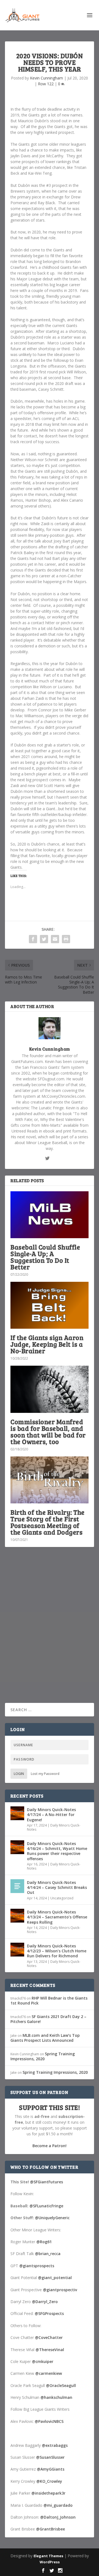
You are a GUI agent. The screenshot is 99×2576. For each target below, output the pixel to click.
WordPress (50, 2562)
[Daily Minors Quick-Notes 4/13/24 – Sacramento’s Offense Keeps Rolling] (17, 1916)
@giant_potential (55, 2278)
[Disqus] (50, 1633)
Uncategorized (62, 1898)
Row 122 (46, 84)
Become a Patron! (50, 2146)
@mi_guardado (58, 2505)
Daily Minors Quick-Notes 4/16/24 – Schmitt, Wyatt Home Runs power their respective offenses (57, 1851)
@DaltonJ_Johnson (58, 2517)
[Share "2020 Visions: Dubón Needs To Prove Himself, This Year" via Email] (55, 939)
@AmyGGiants (51, 2469)
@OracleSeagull (61, 2385)
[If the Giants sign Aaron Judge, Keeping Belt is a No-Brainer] (50, 1305)
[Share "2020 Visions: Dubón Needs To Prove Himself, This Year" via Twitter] (44, 939)
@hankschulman (56, 2397)
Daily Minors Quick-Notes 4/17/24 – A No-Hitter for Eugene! (51, 1815)
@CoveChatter (49, 2337)
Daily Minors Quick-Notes (54, 1827)
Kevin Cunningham (46, 78)
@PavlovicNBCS (49, 2421)
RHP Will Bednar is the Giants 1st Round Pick (49, 2001)
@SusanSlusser (50, 2457)
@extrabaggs (55, 2445)
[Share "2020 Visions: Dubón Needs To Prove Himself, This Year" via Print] (66, 939)
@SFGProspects (49, 2313)
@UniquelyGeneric (52, 2218)
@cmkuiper (43, 2361)
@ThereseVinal (50, 2350)
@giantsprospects (37, 2266)
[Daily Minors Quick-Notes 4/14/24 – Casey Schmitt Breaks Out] (17, 1886)
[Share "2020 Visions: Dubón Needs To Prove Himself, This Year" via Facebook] (33, 939)
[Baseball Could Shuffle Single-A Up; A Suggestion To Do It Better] (50, 1215)
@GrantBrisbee (50, 2529)
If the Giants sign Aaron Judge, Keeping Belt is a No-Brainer (47, 1344)
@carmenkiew (49, 2373)
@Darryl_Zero (45, 2302)
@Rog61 (44, 2242)
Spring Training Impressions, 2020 (43, 2056)
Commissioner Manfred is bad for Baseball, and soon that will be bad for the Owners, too (48, 1431)
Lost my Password (45, 1774)
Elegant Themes (48, 2556)
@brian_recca (48, 2254)
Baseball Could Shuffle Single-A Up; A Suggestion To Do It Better (45, 1257)
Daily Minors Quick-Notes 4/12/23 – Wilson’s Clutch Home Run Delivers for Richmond (57, 1951)
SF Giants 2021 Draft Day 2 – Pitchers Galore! (48, 2019)
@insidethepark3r (48, 2493)
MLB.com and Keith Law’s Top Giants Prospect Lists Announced (45, 2038)
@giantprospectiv (60, 2290)
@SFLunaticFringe (46, 2206)
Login (19, 1774)
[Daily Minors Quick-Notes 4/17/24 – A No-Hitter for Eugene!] (17, 1813)
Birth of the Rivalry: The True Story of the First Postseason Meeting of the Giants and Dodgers (48, 1522)
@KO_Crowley (49, 2481)
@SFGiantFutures (46, 2182)
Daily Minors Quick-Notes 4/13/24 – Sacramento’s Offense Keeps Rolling (57, 1917)
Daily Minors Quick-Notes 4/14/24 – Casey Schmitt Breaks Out (57, 1887)
